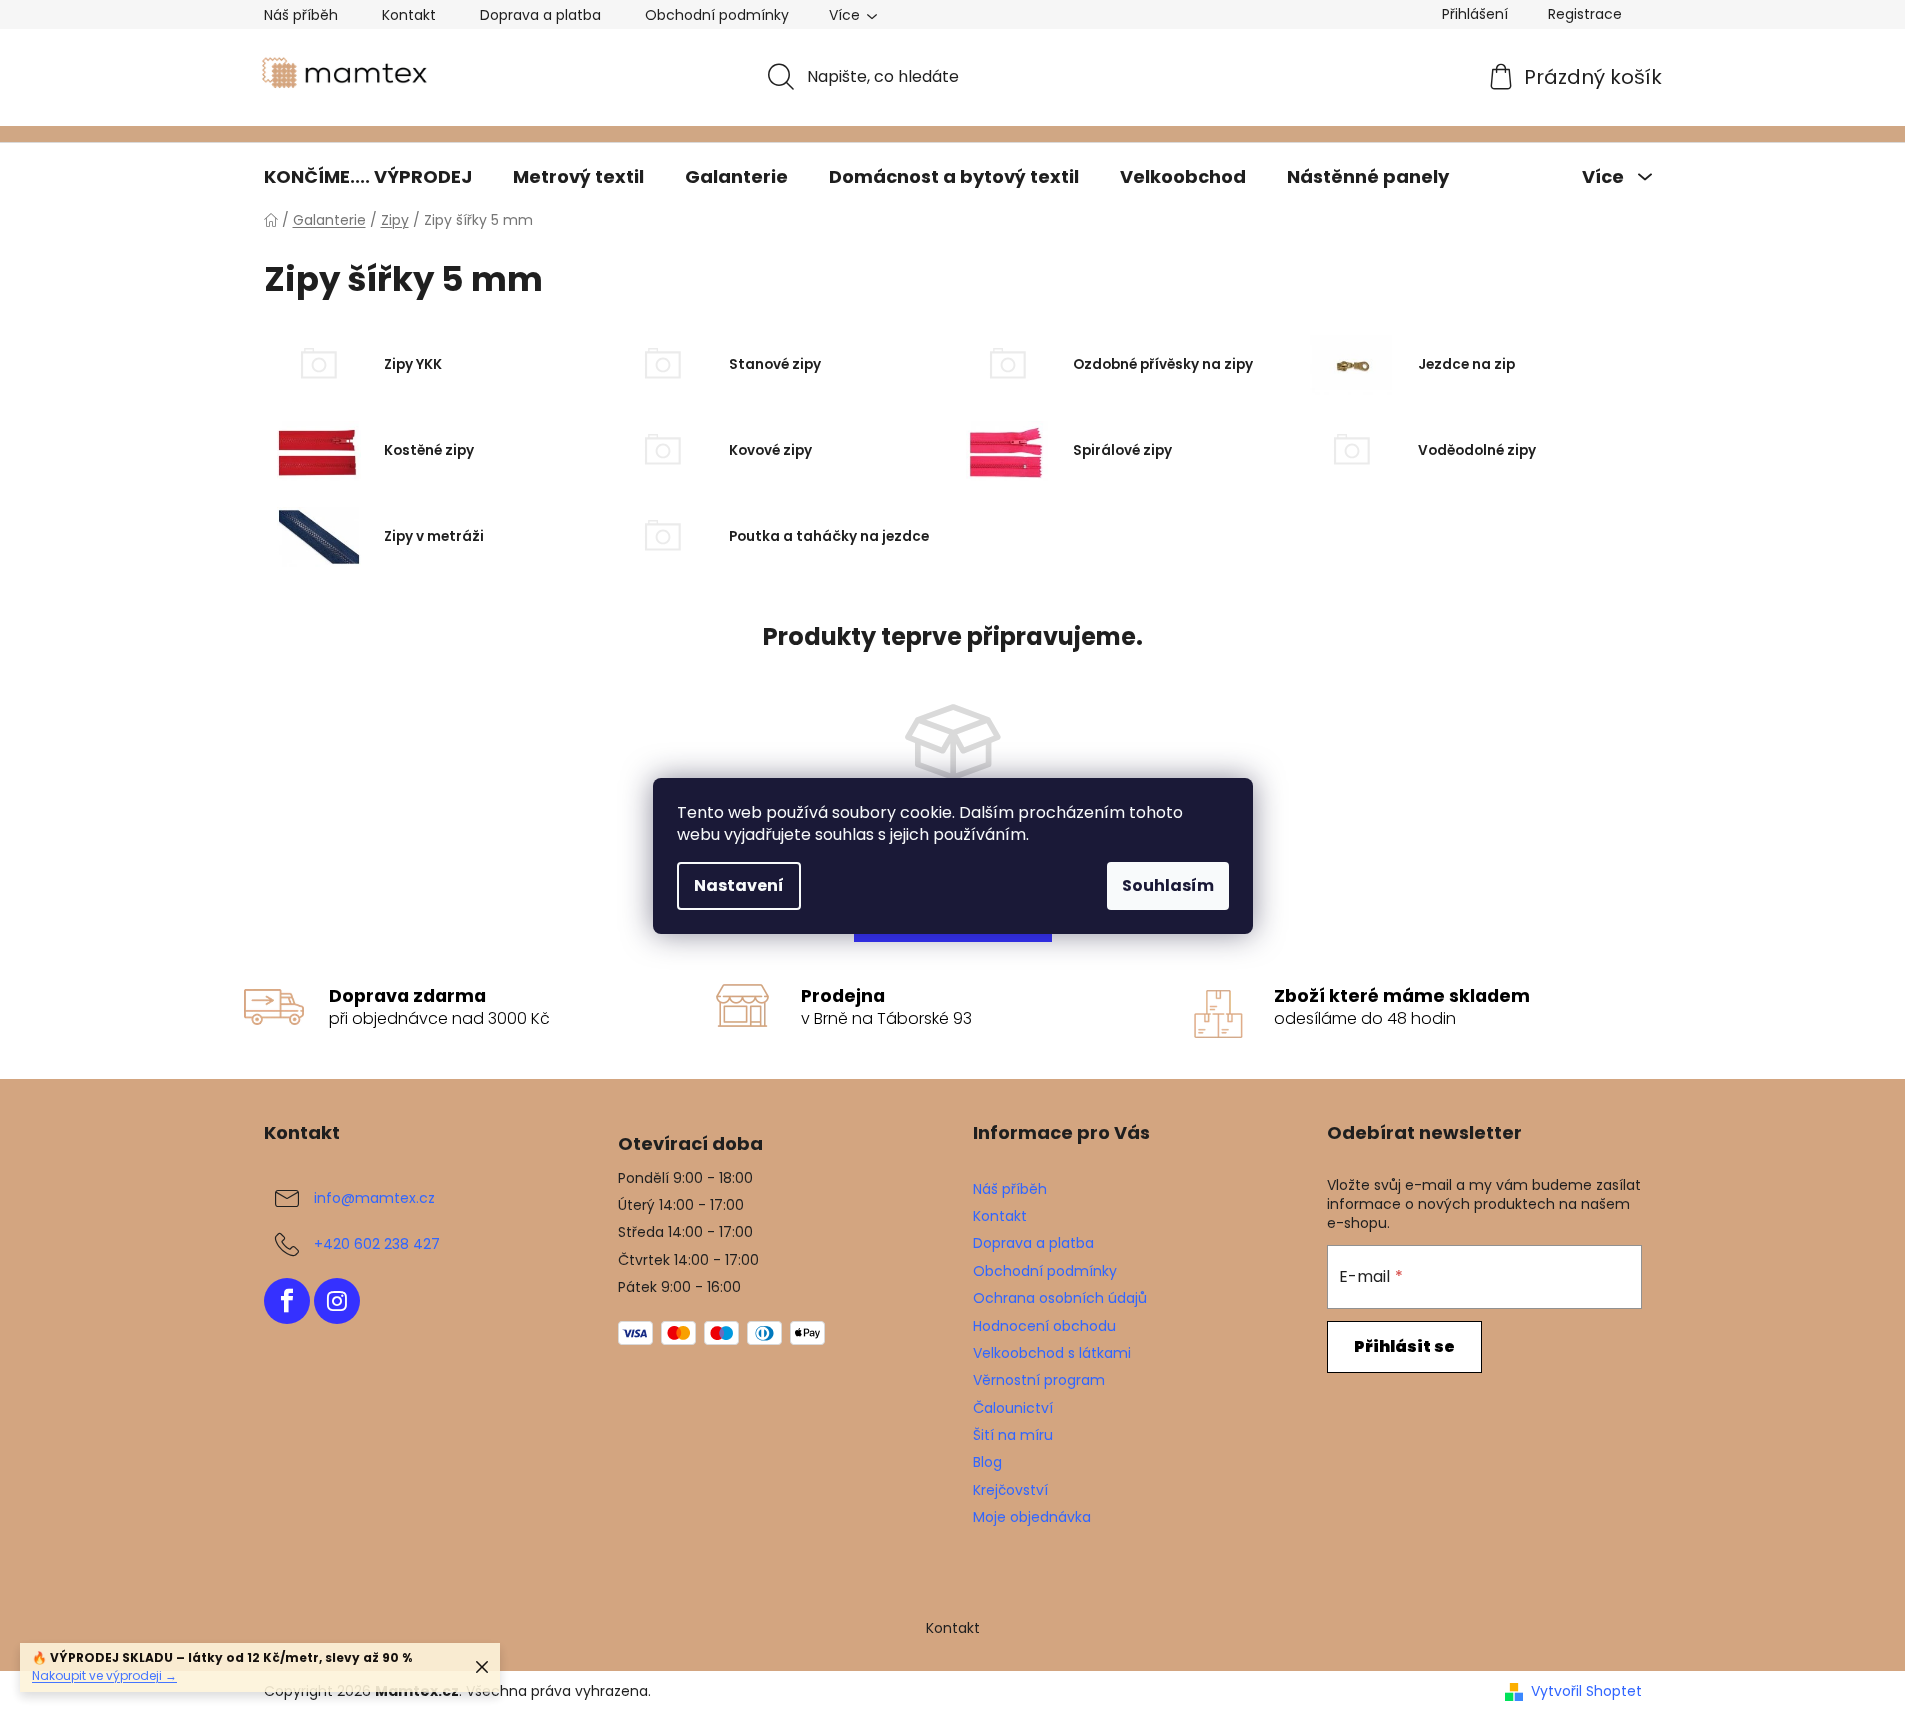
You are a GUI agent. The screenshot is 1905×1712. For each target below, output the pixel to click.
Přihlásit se (1404, 1346)
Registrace (1585, 14)
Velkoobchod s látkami (1052, 1353)
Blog (987, 1462)
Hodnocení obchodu (1044, 1326)
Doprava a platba (540, 15)
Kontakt (409, 15)
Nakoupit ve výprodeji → (104, 1675)
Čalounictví (1013, 1408)
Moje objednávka (1032, 1517)
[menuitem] (368, 177)
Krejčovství (1010, 1490)
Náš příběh (301, 15)
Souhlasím (1168, 885)
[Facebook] (287, 1301)
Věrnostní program (1039, 1380)
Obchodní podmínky (717, 15)
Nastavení (739, 885)
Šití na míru (1013, 1435)
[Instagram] (337, 1301)
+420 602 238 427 (377, 1244)
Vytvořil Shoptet (1586, 1691)
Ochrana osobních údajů (1060, 1298)
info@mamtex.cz (374, 1198)
